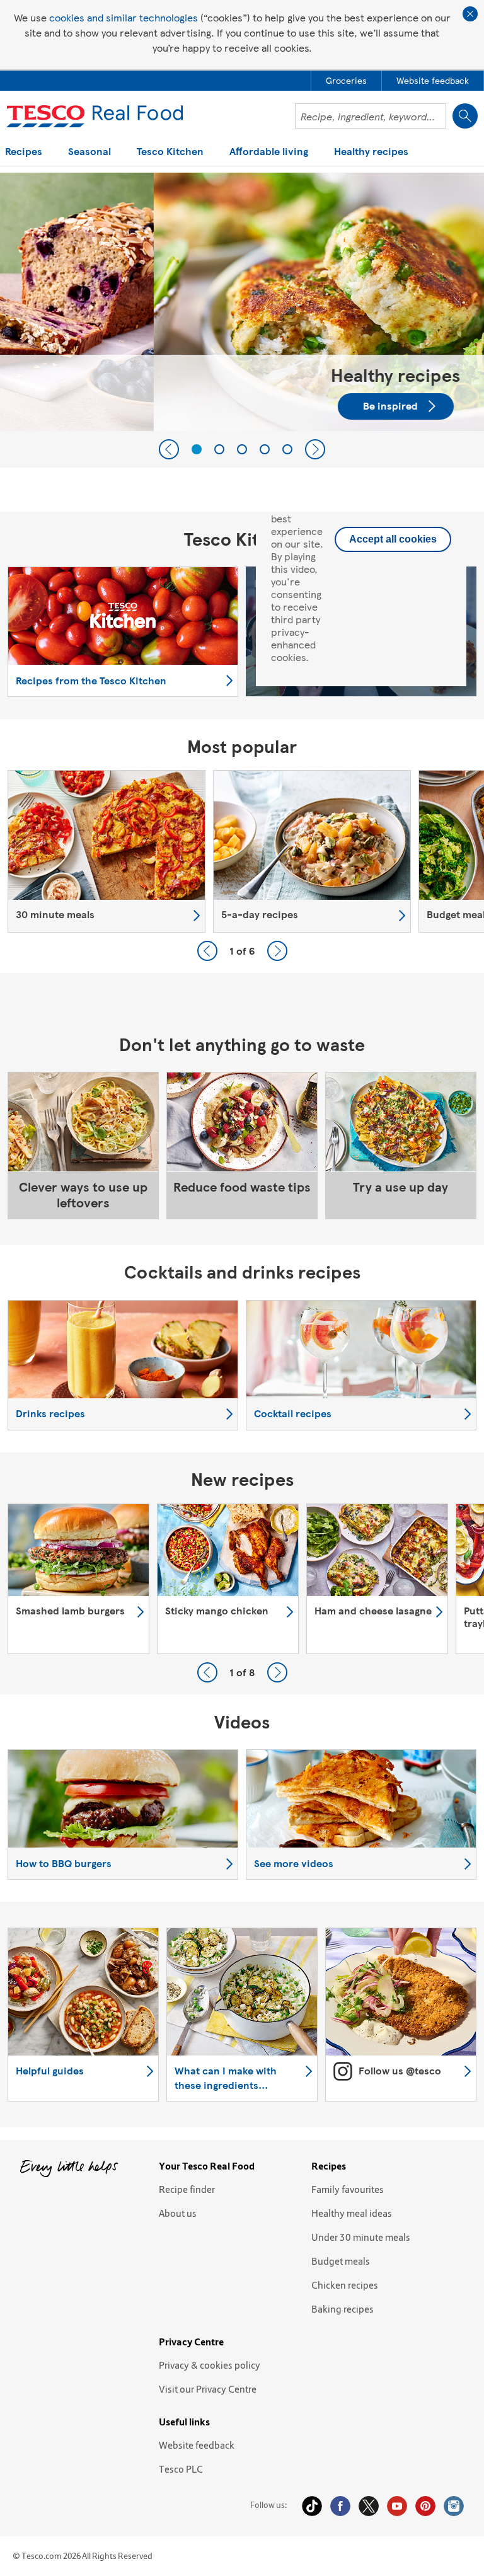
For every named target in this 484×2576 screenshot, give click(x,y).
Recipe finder (187, 2189)
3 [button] (242, 449)
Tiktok (312, 2506)
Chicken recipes (345, 2285)
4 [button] (265, 449)
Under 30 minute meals (361, 2237)
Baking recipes (343, 2309)
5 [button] (287, 449)
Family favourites (348, 2189)
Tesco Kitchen (170, 152)
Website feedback (197, 2445)
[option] (242, 302)
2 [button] (219, 449)
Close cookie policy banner (470, 14)
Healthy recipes (371, 152)
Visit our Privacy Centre (208, 2389)
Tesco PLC (181, 2469)
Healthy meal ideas (352, 2213)
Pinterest (425, 2506)
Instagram (454, 2506)
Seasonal (89, 152)
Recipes (24, 152)
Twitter (369, 2506)
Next (315, 449)
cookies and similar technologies (124, 17)
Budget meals (341, 2261)
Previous (169, 449)
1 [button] (197, 449)
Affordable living (269, 152)
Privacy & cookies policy (210, 2365)
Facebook (340, 2506)
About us (178, 2213)
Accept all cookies (393, 539)
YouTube (397, 2506)
